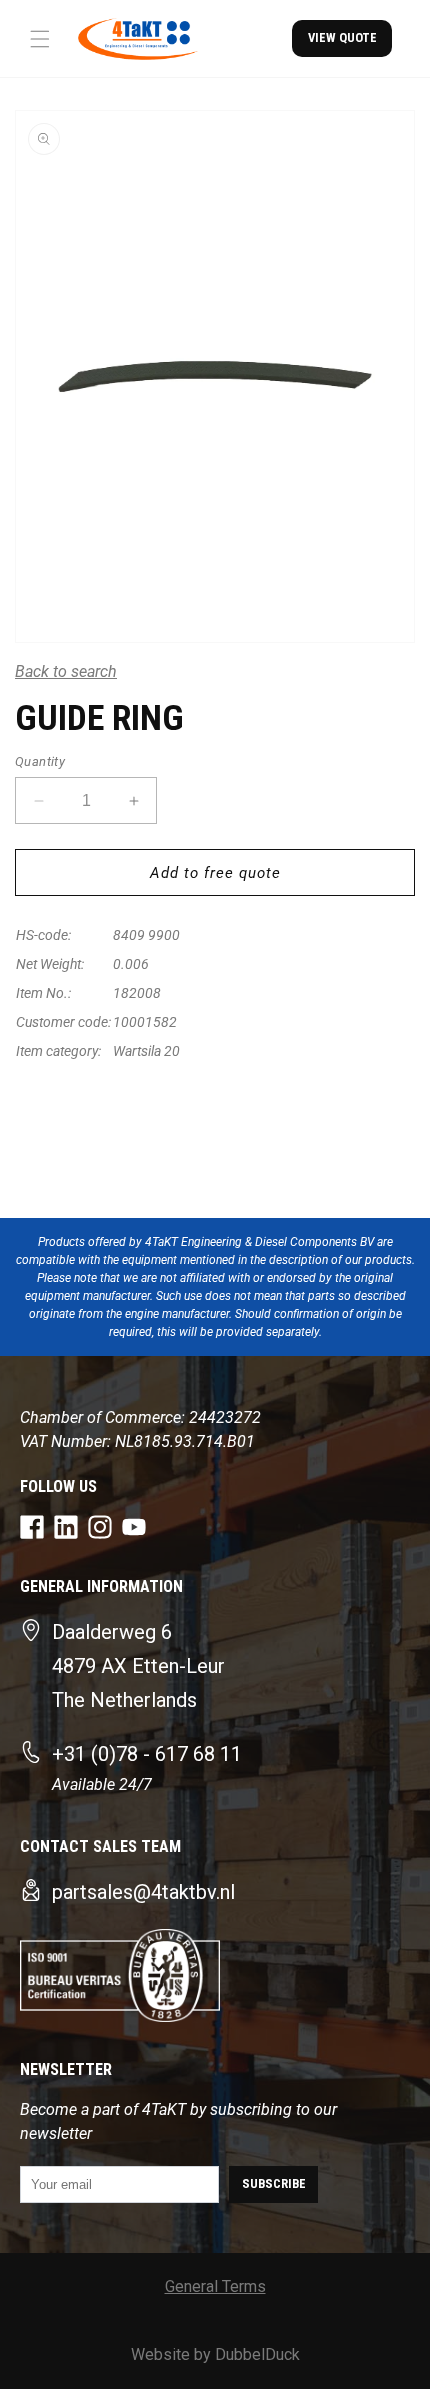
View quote (342, 37)
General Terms (215, 2286)
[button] (40, 39)
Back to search (66, 671)
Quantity (40, 761)
